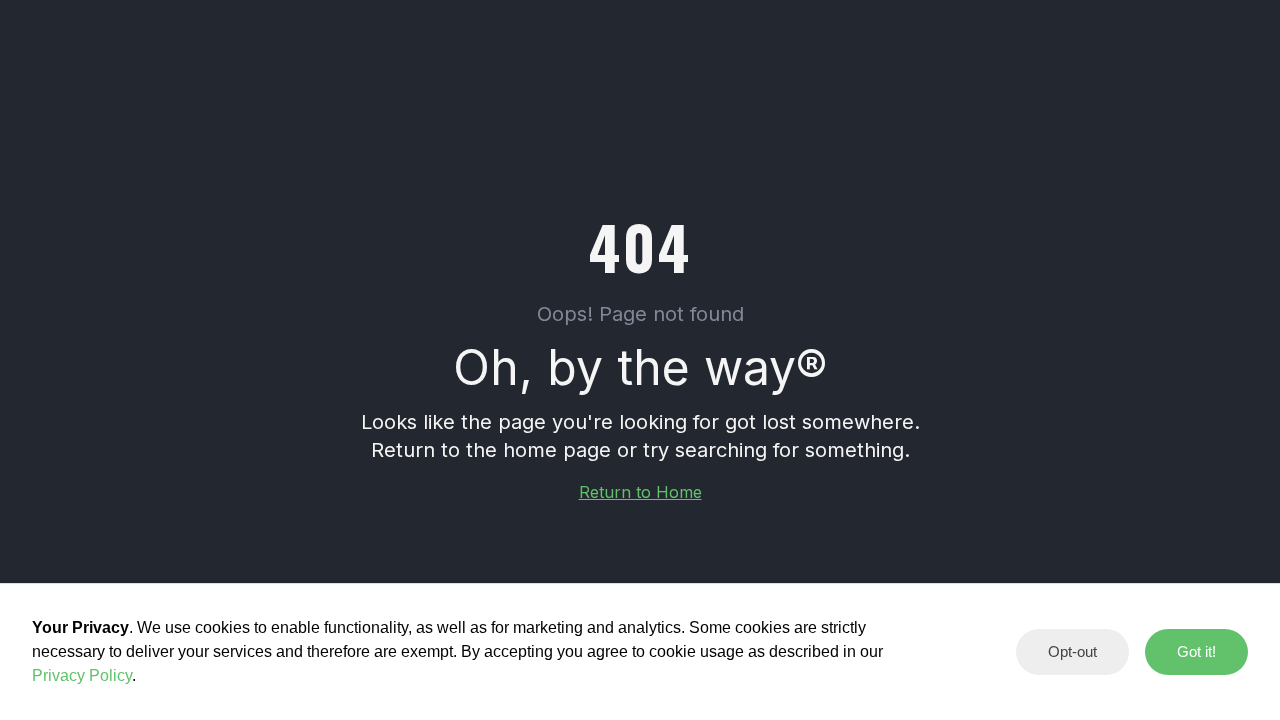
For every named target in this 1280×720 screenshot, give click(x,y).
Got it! (1196, 651)
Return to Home (640, 492)
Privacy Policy (82, 675)
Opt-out (1072, 651)
